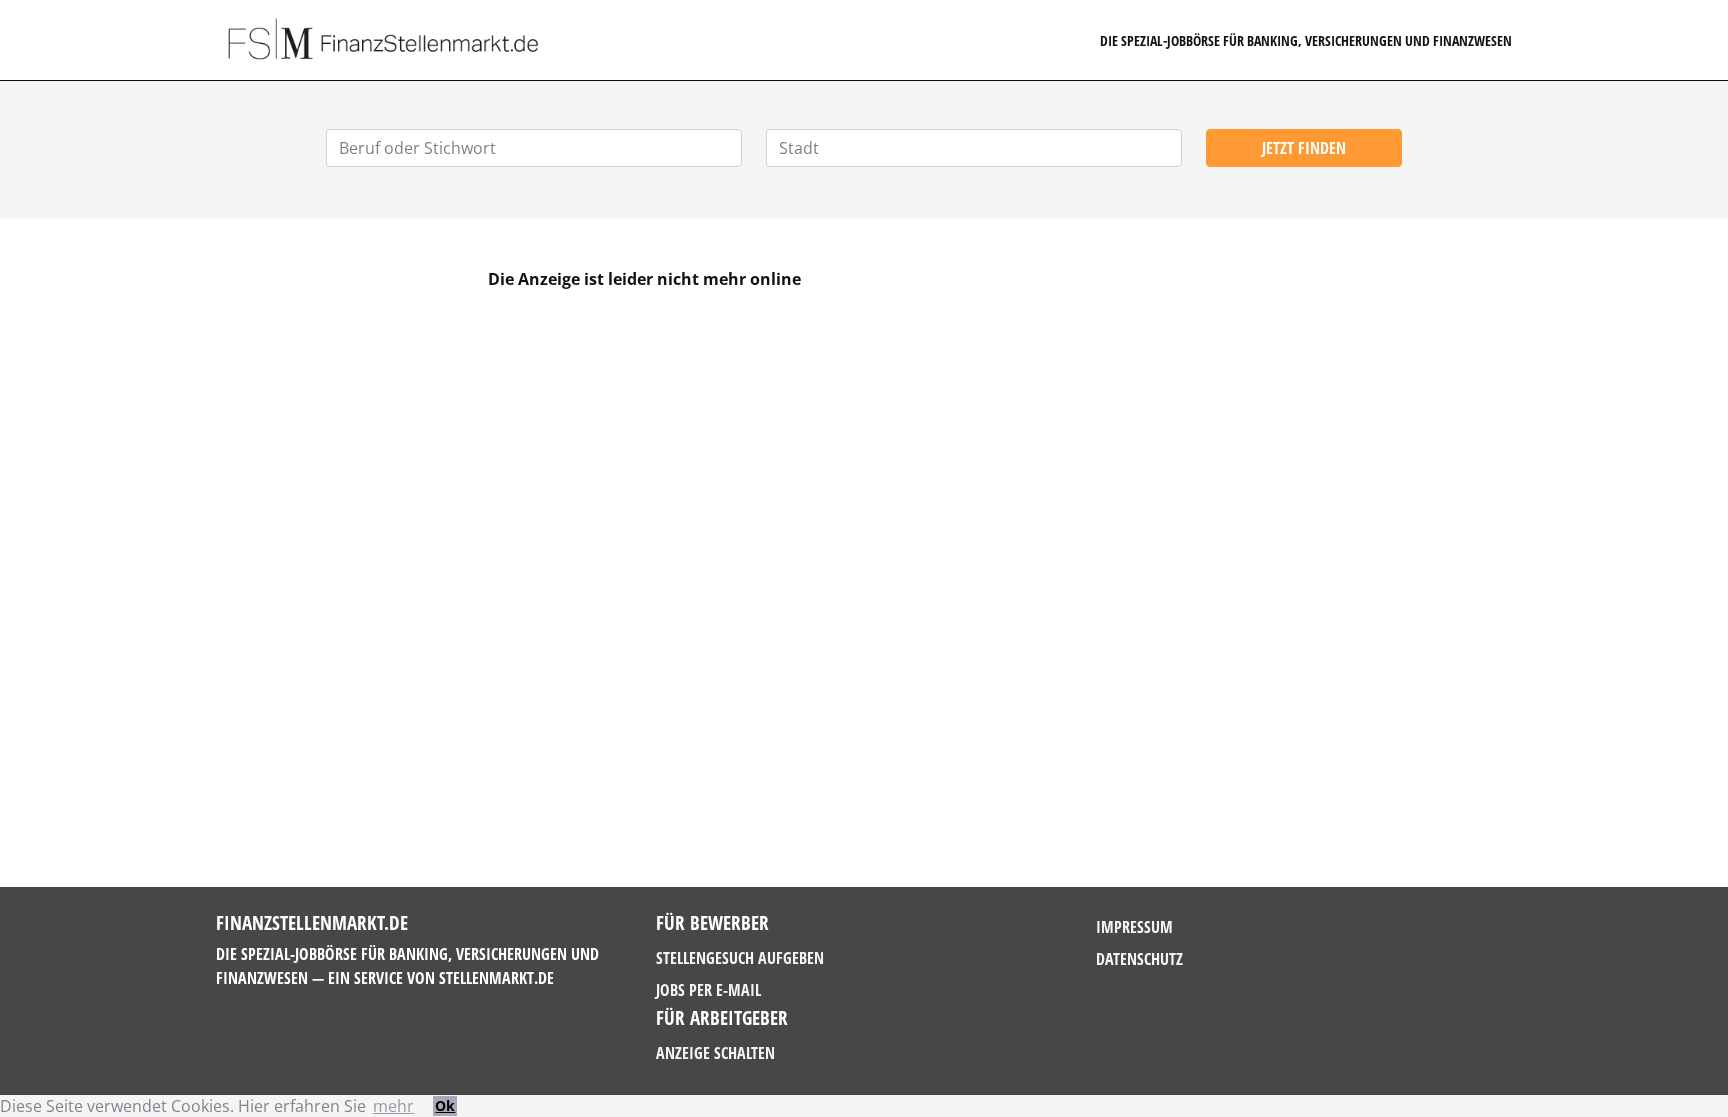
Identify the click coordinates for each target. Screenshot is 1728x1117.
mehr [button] (393, 1106)
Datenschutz (1139, 959)
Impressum (1134, 927)
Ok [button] (445, 1105)
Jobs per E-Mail (708, 990)
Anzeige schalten (715, 1053)
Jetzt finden (1304, 148)
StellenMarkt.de (496, 978)
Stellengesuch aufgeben (740, 958)
